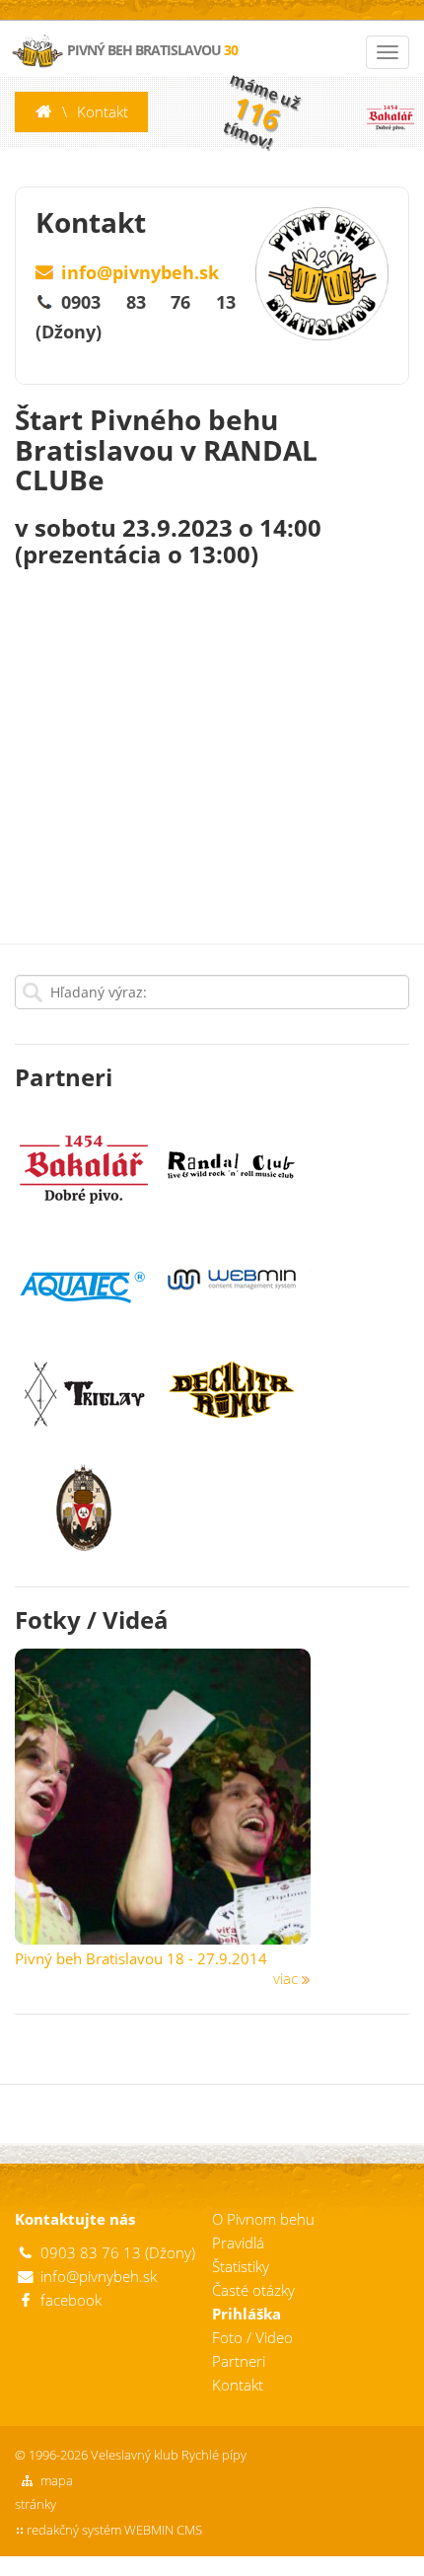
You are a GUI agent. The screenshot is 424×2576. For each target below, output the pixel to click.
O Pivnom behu (263, 2219)
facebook (71, 2300)
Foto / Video (252, 2337)
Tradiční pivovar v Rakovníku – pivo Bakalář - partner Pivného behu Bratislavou (389, 112)
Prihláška (247, 2314)
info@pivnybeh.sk (140, 272)
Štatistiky (241, 2266)
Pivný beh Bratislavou (151, 50)
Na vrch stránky (387, 2559)
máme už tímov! (261, 110)
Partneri (64, 1077)
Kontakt (103, 111)
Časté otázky (253, 2290)
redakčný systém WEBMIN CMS (114, 2530)
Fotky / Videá (92, 1619)
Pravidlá (238, 2243)
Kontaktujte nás (75, 2219)
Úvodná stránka (43, 111)
